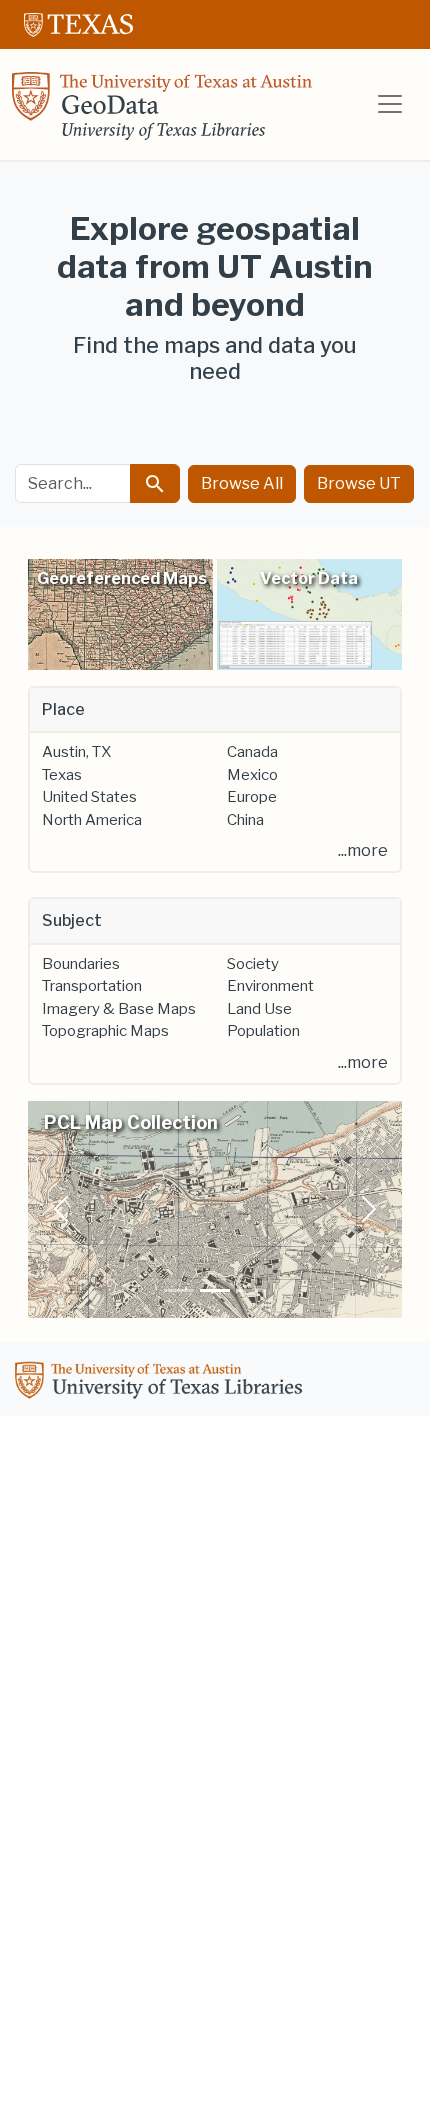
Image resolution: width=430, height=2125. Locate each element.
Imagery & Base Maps (119, 1009)
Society (253, 964)
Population (263, 1031)
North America (92, 820)
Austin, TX (76, 752)
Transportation (92, 986)
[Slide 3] (251, 1290)
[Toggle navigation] (390, 104)
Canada (252, 752)
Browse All (242, 483)
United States (89, 797)
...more (363, 850)
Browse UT (359, 483)
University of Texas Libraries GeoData (162, 112)
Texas (62, 775)
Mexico (252, 775)
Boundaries (81, 964)
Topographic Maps (105, 1031)
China (245, 820)
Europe (252, 797)
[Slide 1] (179, 1290)
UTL (162, 1383)
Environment (270, 986)
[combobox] (73, 483)
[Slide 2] (215, 1290)
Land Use (259, 1009)
